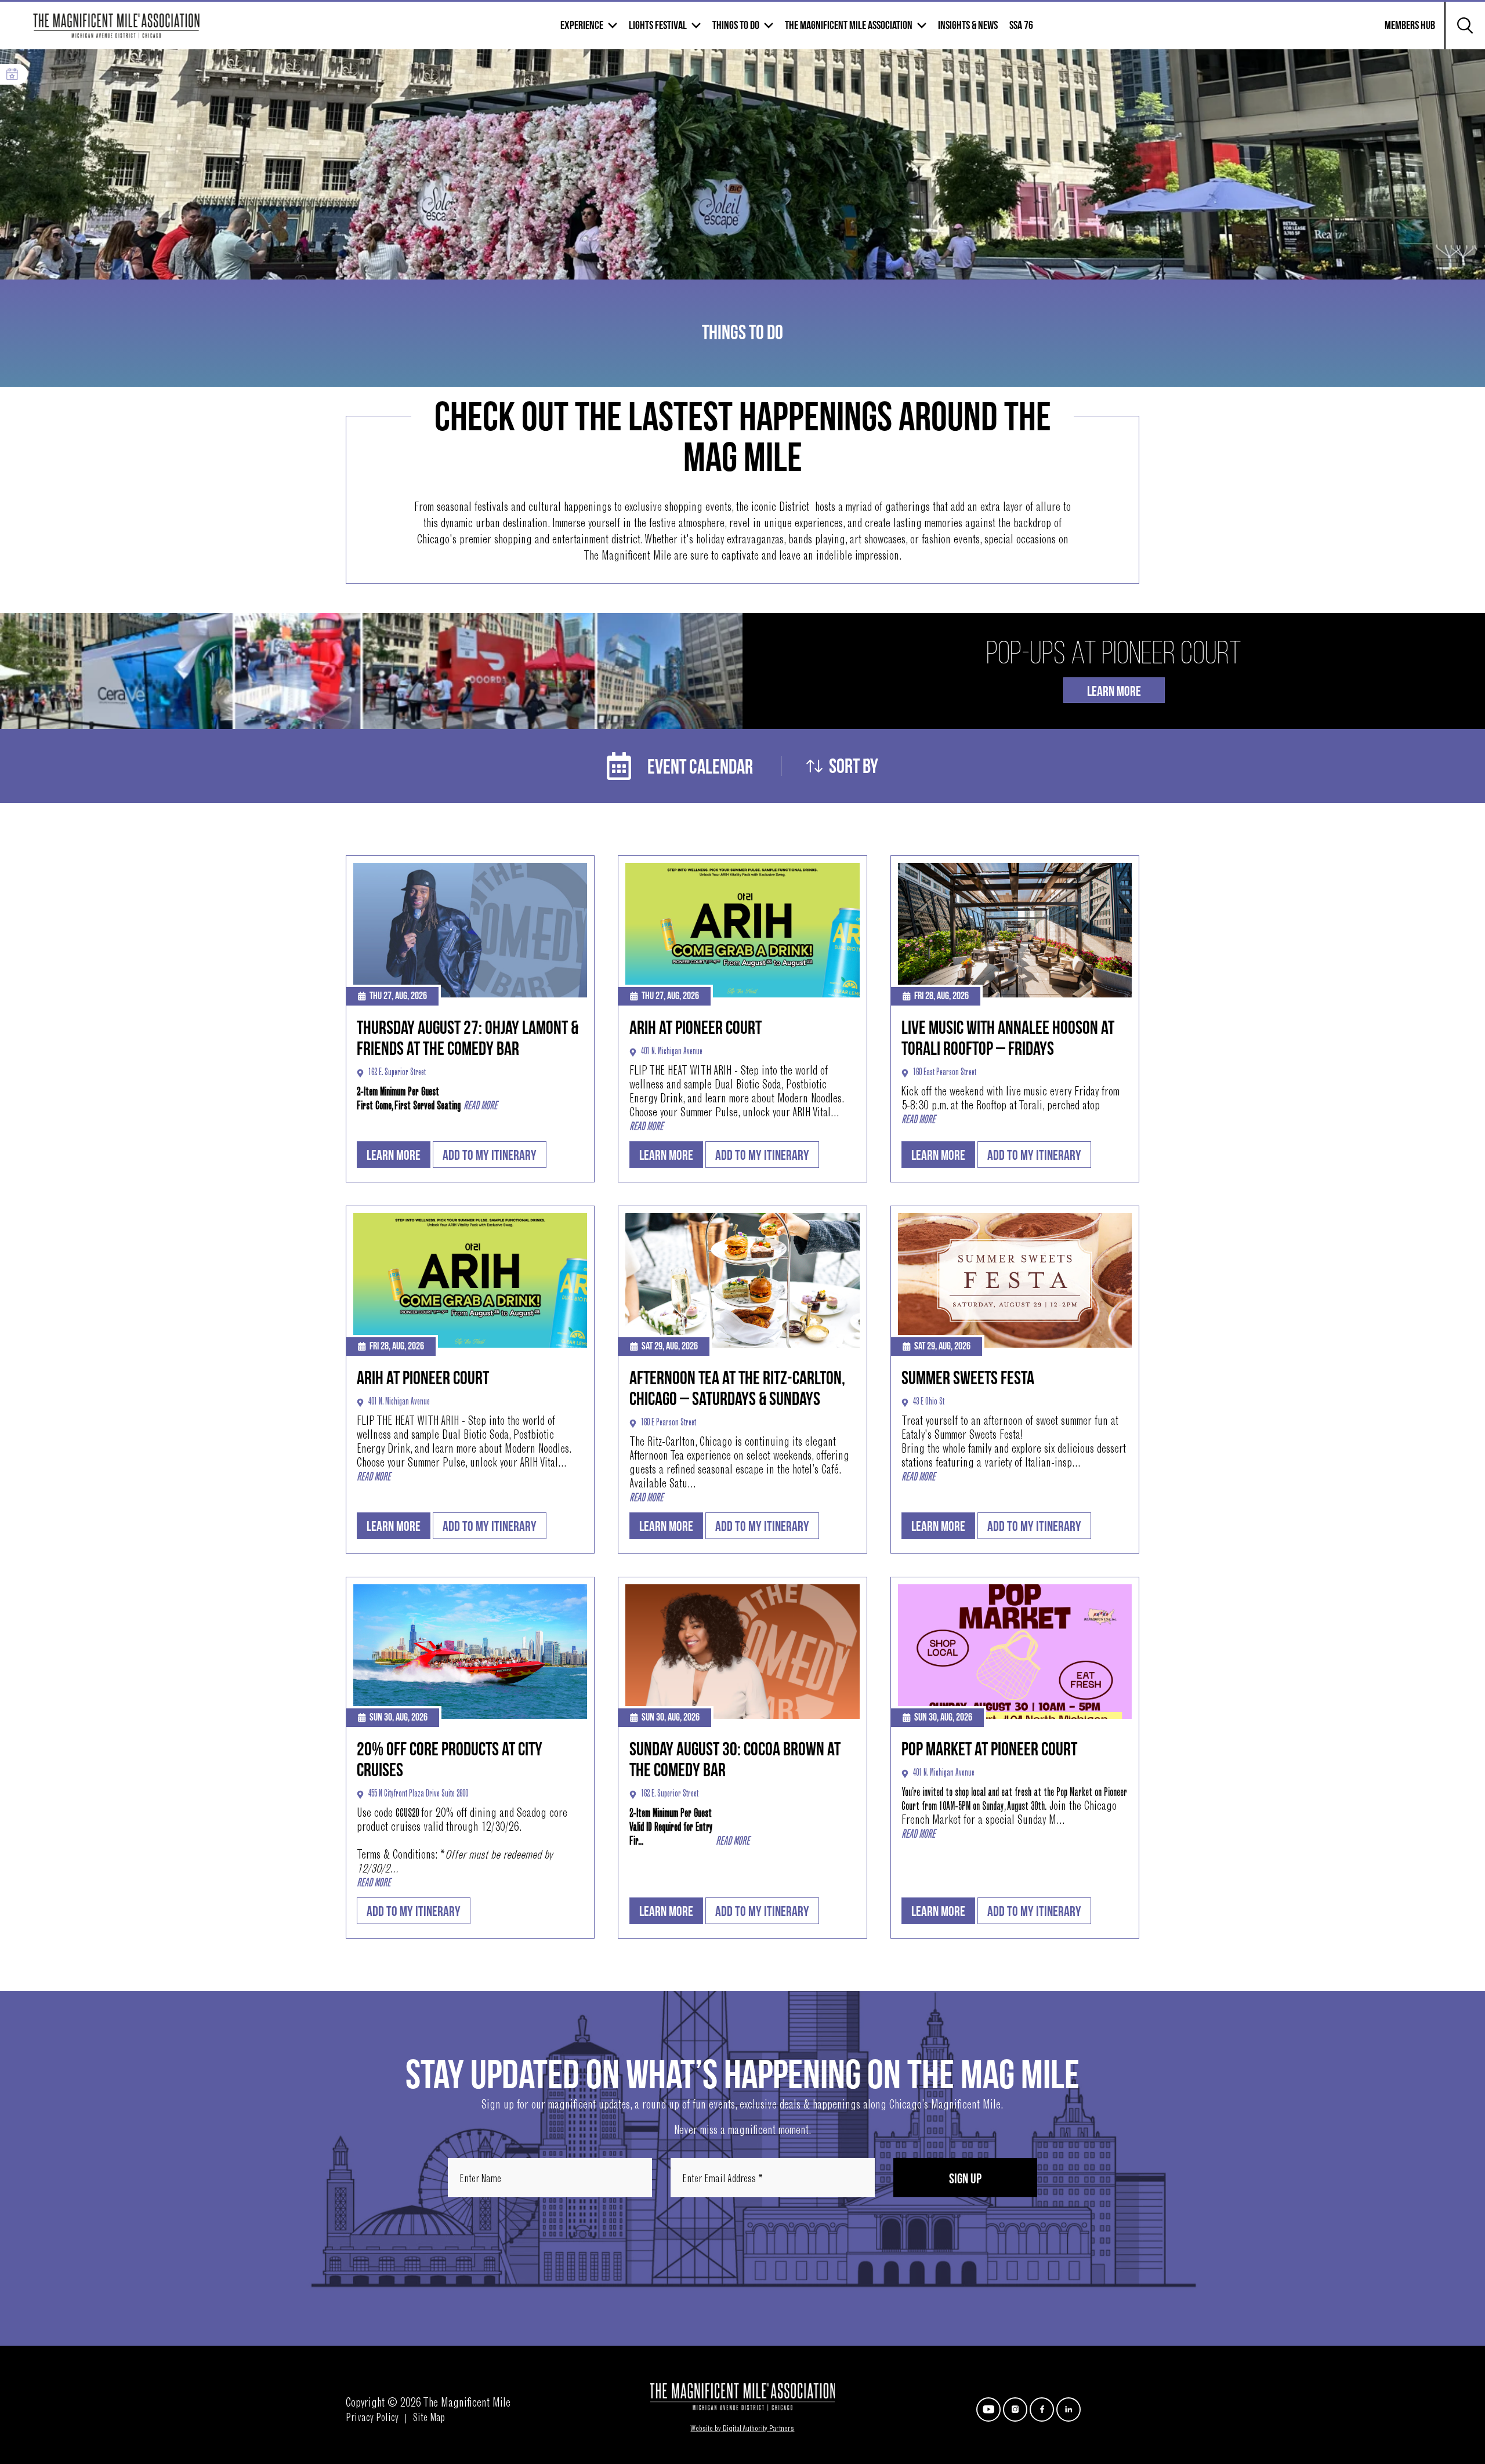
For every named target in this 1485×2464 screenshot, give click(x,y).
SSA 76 (1021, 26)
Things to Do (736, 26)
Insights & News (968, 26)
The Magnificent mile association (849, 26)
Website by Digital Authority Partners (742, 2429)
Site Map (429, 2419)
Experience (582, 26)
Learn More (1114, 692)
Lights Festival (658, 26)
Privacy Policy (372, 2419)
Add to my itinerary (490, 1155)
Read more (480, 1106)
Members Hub (1403, 32)
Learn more (394, 1155)
